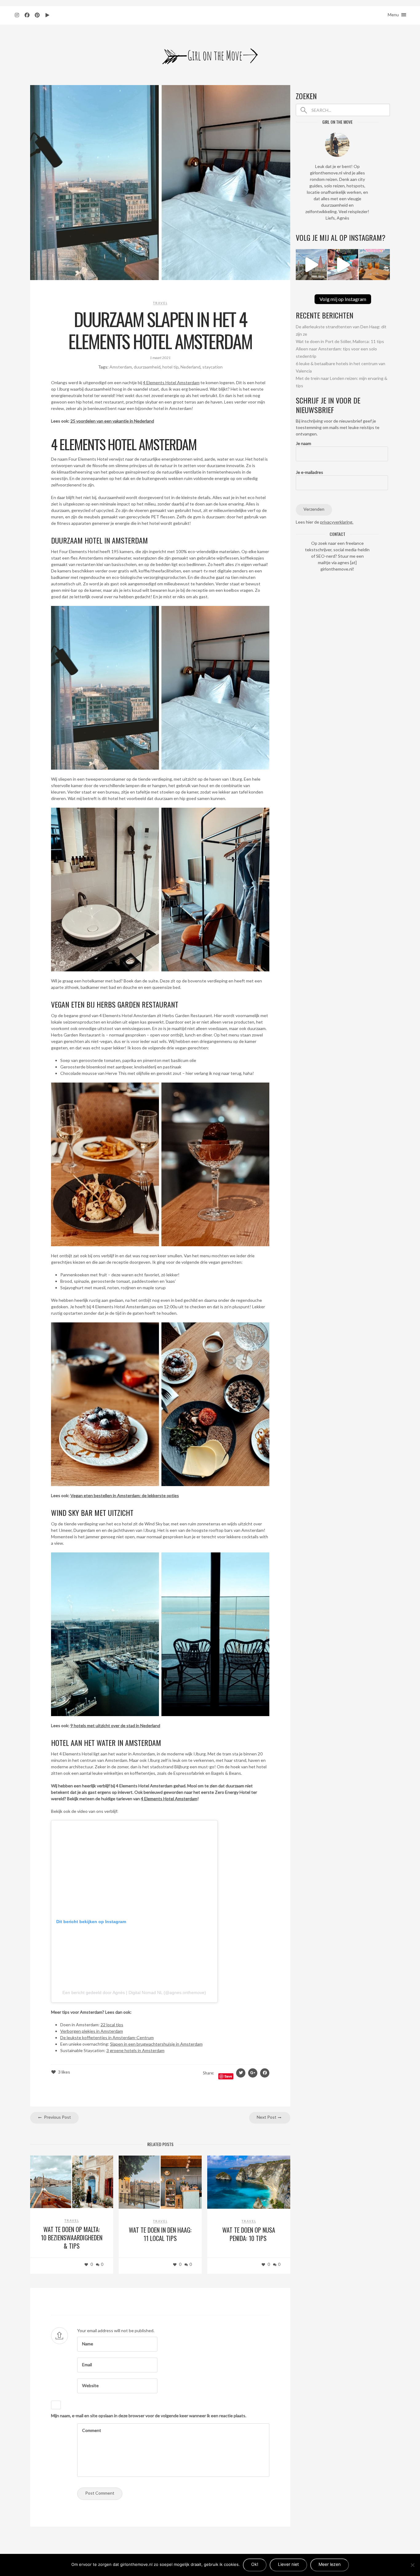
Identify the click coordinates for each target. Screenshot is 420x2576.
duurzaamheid (147, 367)
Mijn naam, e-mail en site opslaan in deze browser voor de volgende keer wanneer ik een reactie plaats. (149, 2416)
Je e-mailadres (309, 472)
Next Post (267, 2117)
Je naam (303, 443)
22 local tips (112, 2025)
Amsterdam (121, 367)
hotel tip (170, 367)
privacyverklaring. (337, 522)
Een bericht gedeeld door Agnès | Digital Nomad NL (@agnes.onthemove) (134, 1992)
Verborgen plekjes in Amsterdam (92, 2031)
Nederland (190, 367)
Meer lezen (330, 2564)
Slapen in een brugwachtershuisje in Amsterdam (156, 2044)
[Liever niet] (412, 2565)
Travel (160, 303)
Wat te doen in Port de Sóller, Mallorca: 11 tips (340, 341)
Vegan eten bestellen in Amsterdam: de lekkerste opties (125, 1495)
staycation (212, 367)
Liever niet (288, 2564)
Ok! (255, 2564)
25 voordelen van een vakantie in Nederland (112, 421)
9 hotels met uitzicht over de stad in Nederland (115, 1725)
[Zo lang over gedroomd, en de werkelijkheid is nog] (343, 265)
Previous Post (57, 2117)
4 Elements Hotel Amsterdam (171, 382)
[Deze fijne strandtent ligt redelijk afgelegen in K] (311, 265)
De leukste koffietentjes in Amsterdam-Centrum (107, 2037)
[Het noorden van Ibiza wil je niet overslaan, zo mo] (374, 265)
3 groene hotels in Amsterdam (135, 2050)
